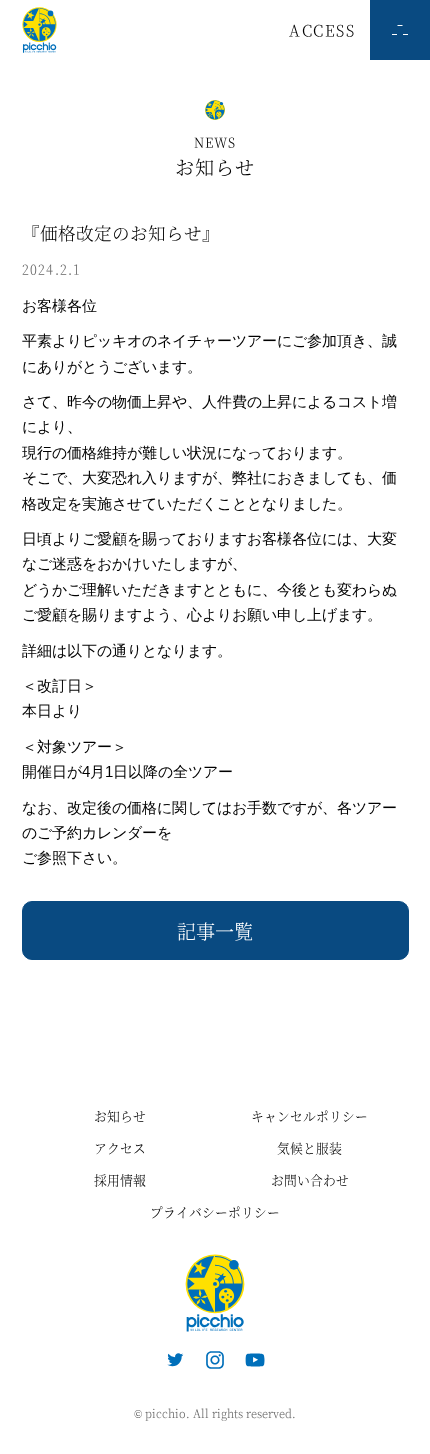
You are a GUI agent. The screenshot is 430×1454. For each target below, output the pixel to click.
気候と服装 (309, 1147)
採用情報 (120, 1179)
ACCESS (322, 29)
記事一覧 (215, 930)
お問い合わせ (310, 1179)
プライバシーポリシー (215, 1211)
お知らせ (120, 1115)
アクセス (120, 1147)
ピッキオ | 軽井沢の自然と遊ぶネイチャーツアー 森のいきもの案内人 (215, 1293)
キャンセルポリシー (309, 1115)
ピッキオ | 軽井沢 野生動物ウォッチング (39, 30)
